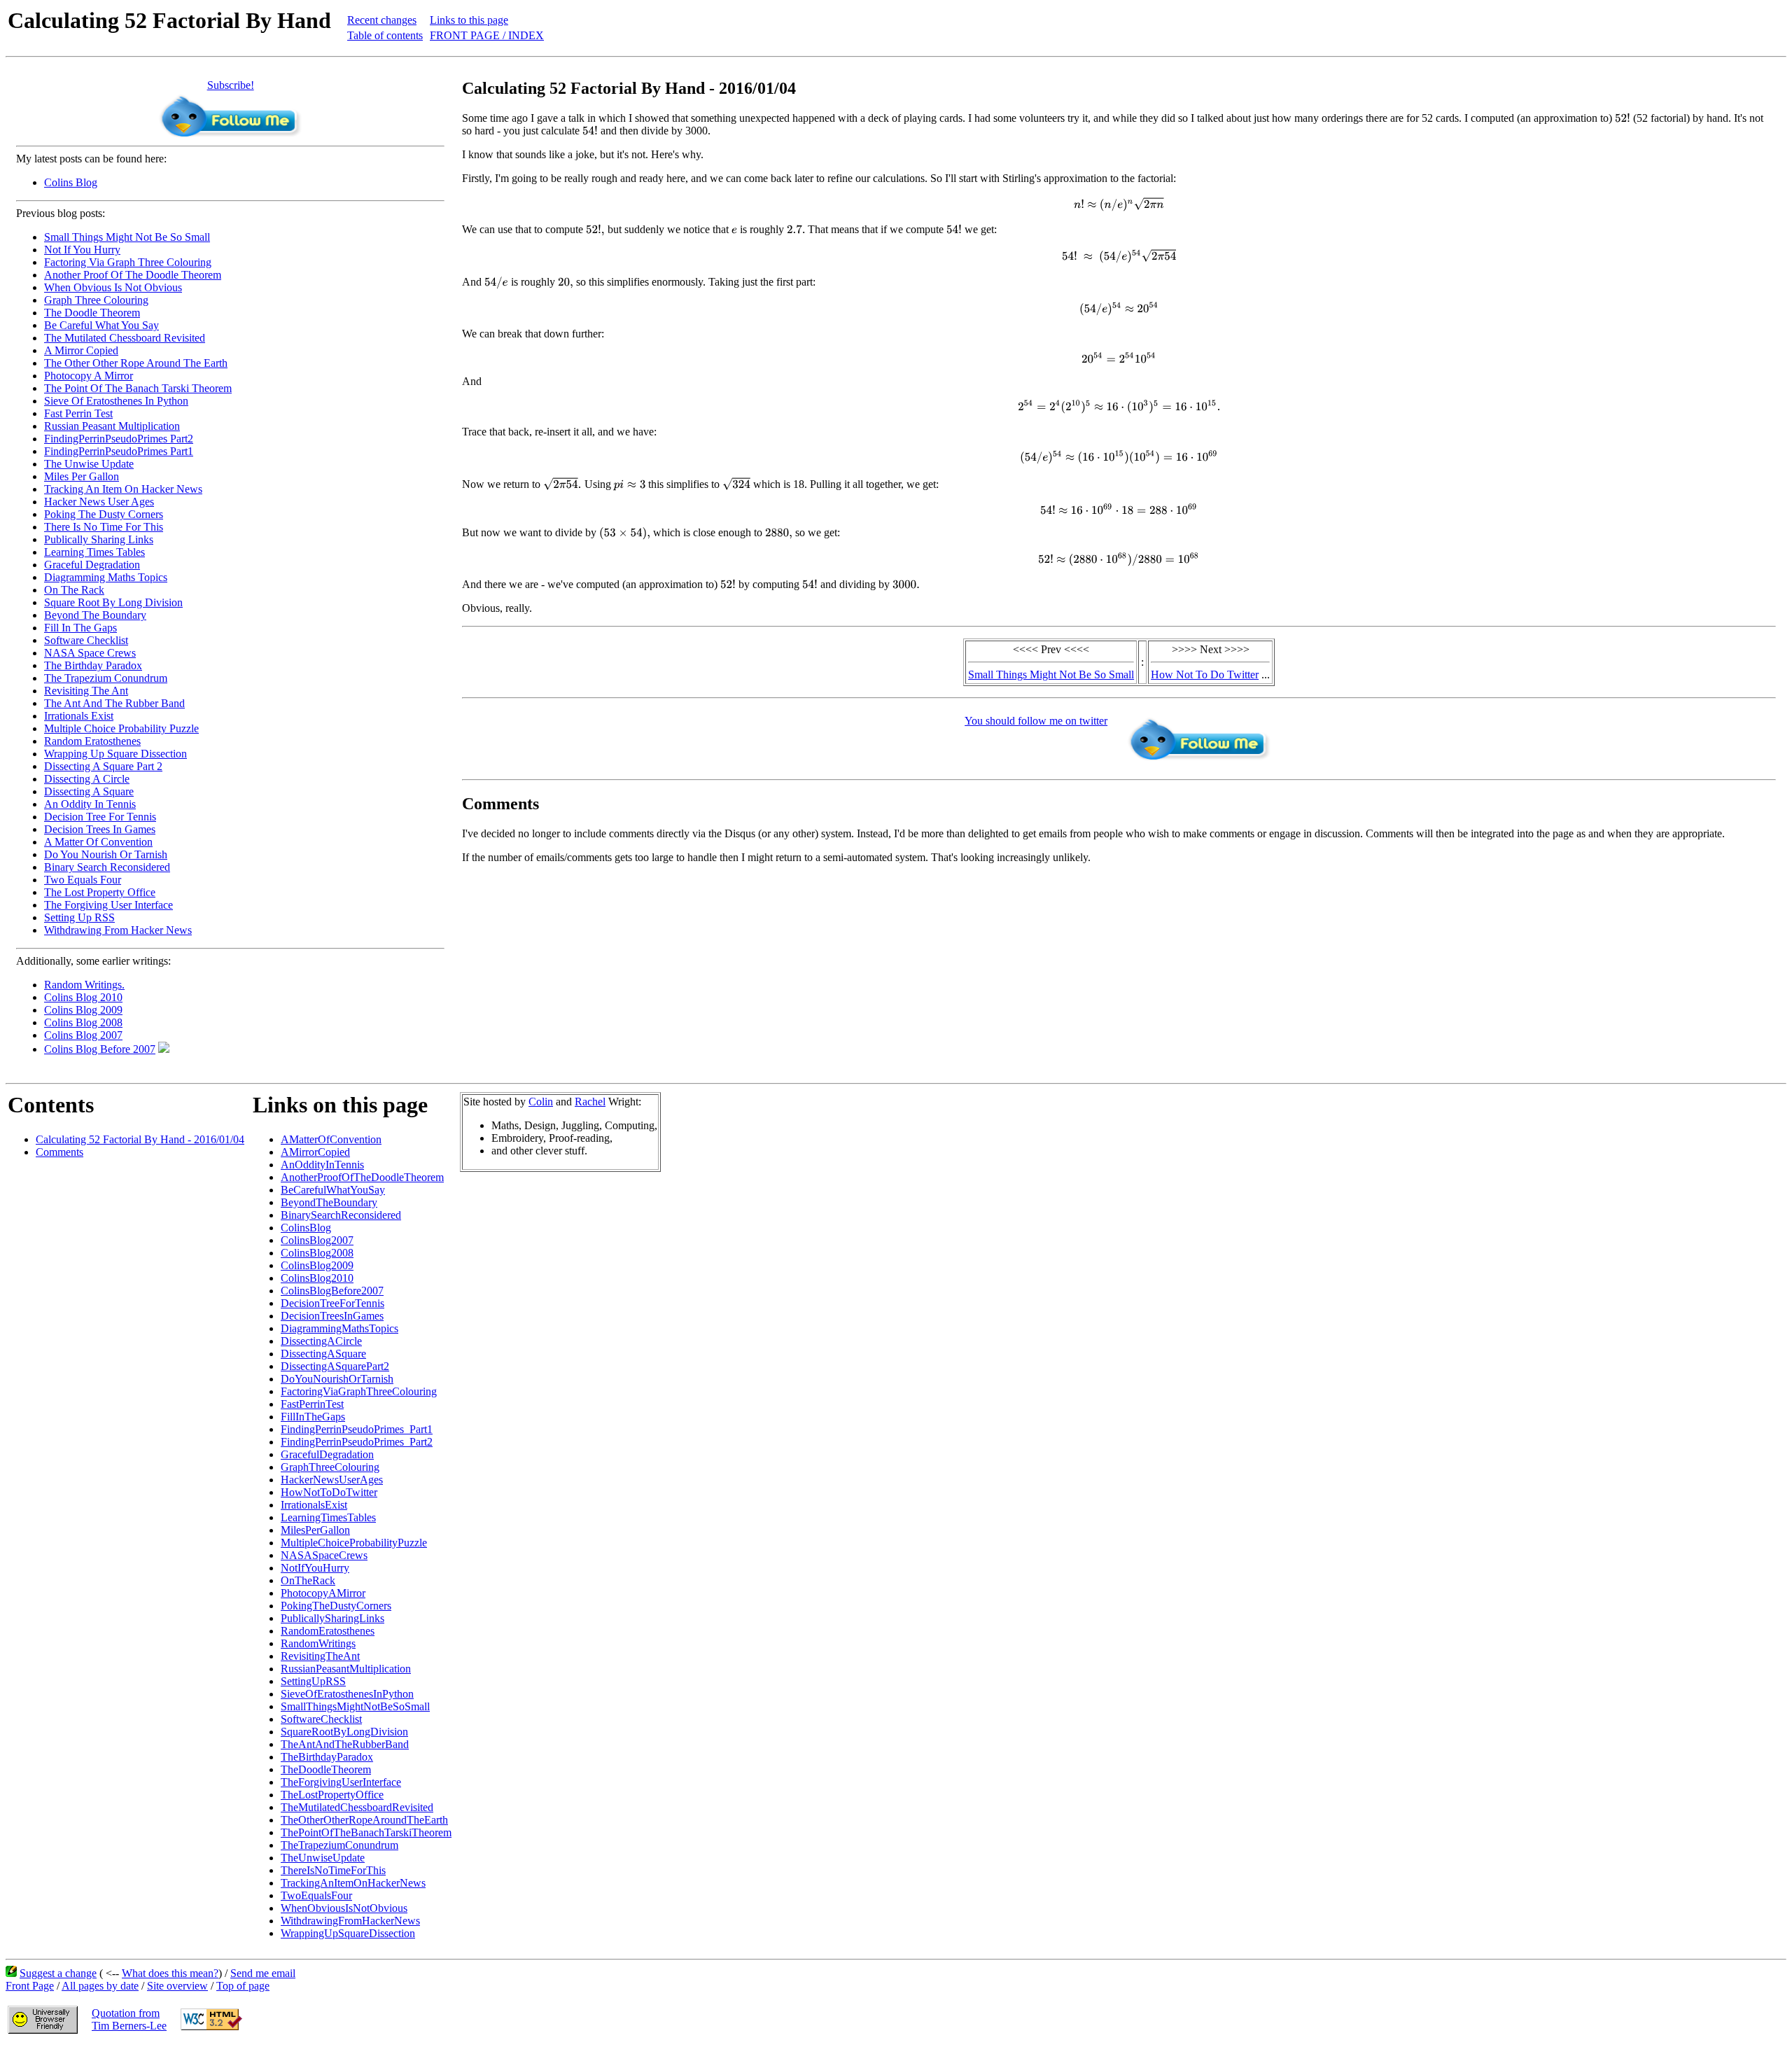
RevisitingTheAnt (320, 1656)
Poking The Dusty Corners (104, 514)
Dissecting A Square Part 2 (103, 766)
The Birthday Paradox (93, 665)
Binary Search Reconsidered (107, 867)
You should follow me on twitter (1036, 721)
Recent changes (382, 20)
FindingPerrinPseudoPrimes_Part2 (357, 1442)
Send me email (263, 1973)
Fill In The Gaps (80, 628)
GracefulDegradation (327, 1454)
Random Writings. (84, 985)
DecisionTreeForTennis (332, 1303)
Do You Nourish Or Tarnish (106, 854)
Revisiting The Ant (86, 691)
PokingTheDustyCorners (336, 1606)
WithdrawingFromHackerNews (350, 1921)
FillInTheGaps (313, 1417)
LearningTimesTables (328, 1517)
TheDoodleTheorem (326, 1769)
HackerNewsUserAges (332, 1480)
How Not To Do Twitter (1205, 675)
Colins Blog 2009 (83, 1010)
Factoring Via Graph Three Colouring (128, 262)
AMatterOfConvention (331, 1139)
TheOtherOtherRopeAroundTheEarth (364, 1820)
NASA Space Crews (90, 653)
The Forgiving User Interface (108, 905)
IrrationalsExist (314, 1505)
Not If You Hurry (82, 250)
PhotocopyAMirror (323, 1593)
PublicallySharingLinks (332, 1618)
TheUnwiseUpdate (323, 1858)
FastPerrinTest (312, 1404)
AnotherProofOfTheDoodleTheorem (362, 1177)
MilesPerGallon (315, 1530)
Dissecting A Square (89, 791)
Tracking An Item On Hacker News (123, 489)
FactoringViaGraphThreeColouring (359, 1391)
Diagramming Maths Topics (106, 577)
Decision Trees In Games (100, 829)
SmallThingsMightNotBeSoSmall (355, 1706)
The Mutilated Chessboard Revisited (125, 338)
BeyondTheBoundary (329, 1202)
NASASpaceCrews (324, 1555)
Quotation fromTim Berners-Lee (129, 2019)
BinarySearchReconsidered (341, 1215)
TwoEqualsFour (316, 1895)
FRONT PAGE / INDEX (487, 35)
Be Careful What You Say (101, 325)
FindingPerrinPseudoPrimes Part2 (119, 439)
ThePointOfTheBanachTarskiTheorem (366, 1832)
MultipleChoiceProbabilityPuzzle (354, 1543)
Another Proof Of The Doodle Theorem (133, 275)
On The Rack (74, 590)
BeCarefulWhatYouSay (333, 1190)
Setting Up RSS (79, 917)
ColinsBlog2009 (317, 1265)
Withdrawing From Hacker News (118, 930)
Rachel (590, 1102)
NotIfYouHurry (315, 1568)
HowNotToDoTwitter (329, 1492)
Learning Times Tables (94, 552)
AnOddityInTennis (322, 1165)
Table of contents (385, 35)
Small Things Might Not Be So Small (127, 237)
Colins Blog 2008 (83, 1022)
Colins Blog (71, 182)
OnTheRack (308, 1580)
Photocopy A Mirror (89, 376)
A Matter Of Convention (98, 842)
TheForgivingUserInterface (341, 1782)
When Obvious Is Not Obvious (113, 287)
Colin (541, 1102)
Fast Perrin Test (78, 413)
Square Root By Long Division (113, 602)
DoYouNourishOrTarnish (337, 1379)
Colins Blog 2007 (83, 1035)
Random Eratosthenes (92, 741)
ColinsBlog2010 (317, 1278)
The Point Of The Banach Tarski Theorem (138, 388)
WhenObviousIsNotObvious (344, 1908)
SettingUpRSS (313, 1681)
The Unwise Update (89, 464)
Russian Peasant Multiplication (112, 426)
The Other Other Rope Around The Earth (136, 363)
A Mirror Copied (81, 350)
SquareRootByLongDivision (344, 1732)
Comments (59, 1152)
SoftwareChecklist (321, 1719)
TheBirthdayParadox (327, 1757)
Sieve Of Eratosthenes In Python (116, 401)
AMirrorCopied (315, 1152)
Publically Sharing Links (99, 539)
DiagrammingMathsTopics (339, 1328)
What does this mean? (170, 1973)
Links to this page (469, 20)
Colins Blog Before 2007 (100, 1049)
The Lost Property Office (100, 892)
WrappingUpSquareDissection (348, 1933)
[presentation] (1623, 118)
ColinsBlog (306, 1228)
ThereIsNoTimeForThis (333, 1870)
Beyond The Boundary (95, 615)
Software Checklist (86, 640)
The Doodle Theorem (92, 313)
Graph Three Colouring (96, 300)
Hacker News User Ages (99, 502)
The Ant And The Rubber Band (114, 703)
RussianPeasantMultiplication (346, 1669)
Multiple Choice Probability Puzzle (121, 728)
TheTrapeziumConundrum (339, 1845)
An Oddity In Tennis (90, 804)
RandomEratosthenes (328, 1631)
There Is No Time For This (104, 527)
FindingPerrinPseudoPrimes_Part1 (357, 1429)
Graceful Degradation (92, 565)
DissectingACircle (321, 1341)
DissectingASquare (323, 1354)
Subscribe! (231, 85)
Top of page (243, 1986)
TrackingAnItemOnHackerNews (353, 1883)
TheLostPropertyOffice (332, 1795)
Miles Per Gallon (82, 476)
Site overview (177, 1986)
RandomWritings (318, 1643)
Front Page (30, 1986)
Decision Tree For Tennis (100, 817)
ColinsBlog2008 (317, 1253)
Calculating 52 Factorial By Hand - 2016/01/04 (140, 1139)
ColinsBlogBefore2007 (332, 1291)
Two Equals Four (83, 880)
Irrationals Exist (79, 716)
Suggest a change (58, 1973)
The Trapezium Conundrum (106, 678)
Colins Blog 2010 (83, 997)
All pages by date (100, 1986)
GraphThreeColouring (330, 1467)
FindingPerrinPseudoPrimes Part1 (119, 451)
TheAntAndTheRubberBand (345, 1744)
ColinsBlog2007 (317, 1240)
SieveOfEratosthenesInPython (347, 1694)
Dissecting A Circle (87, 779)
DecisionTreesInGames (332, 1316)
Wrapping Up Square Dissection (115, 754)
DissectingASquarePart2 (335, 1366)
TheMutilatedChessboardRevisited (357, 1807)
